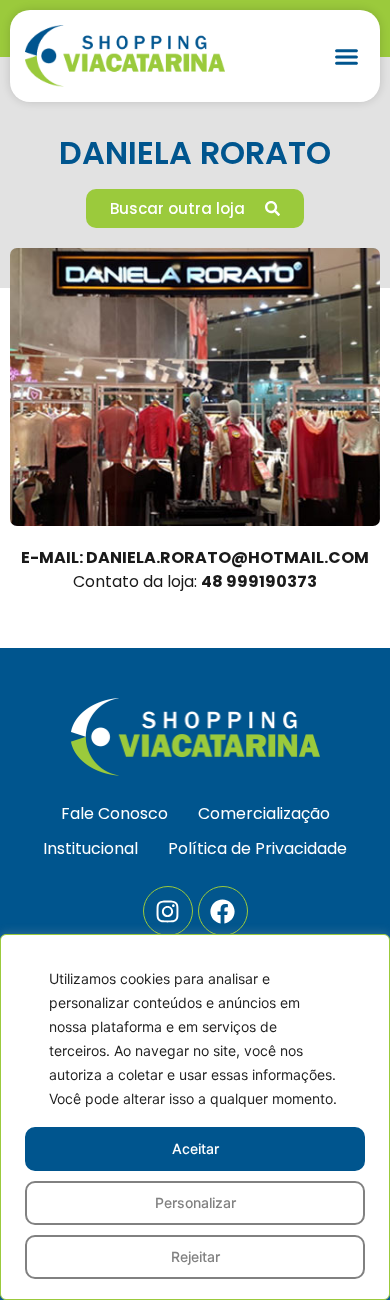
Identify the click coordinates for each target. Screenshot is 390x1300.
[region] (195, 1117)
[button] (347, 56)
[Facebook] (223, 911)
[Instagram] (168, 911)
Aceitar (195, 1148)
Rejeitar (195, 1256)
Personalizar (195, 1202)
